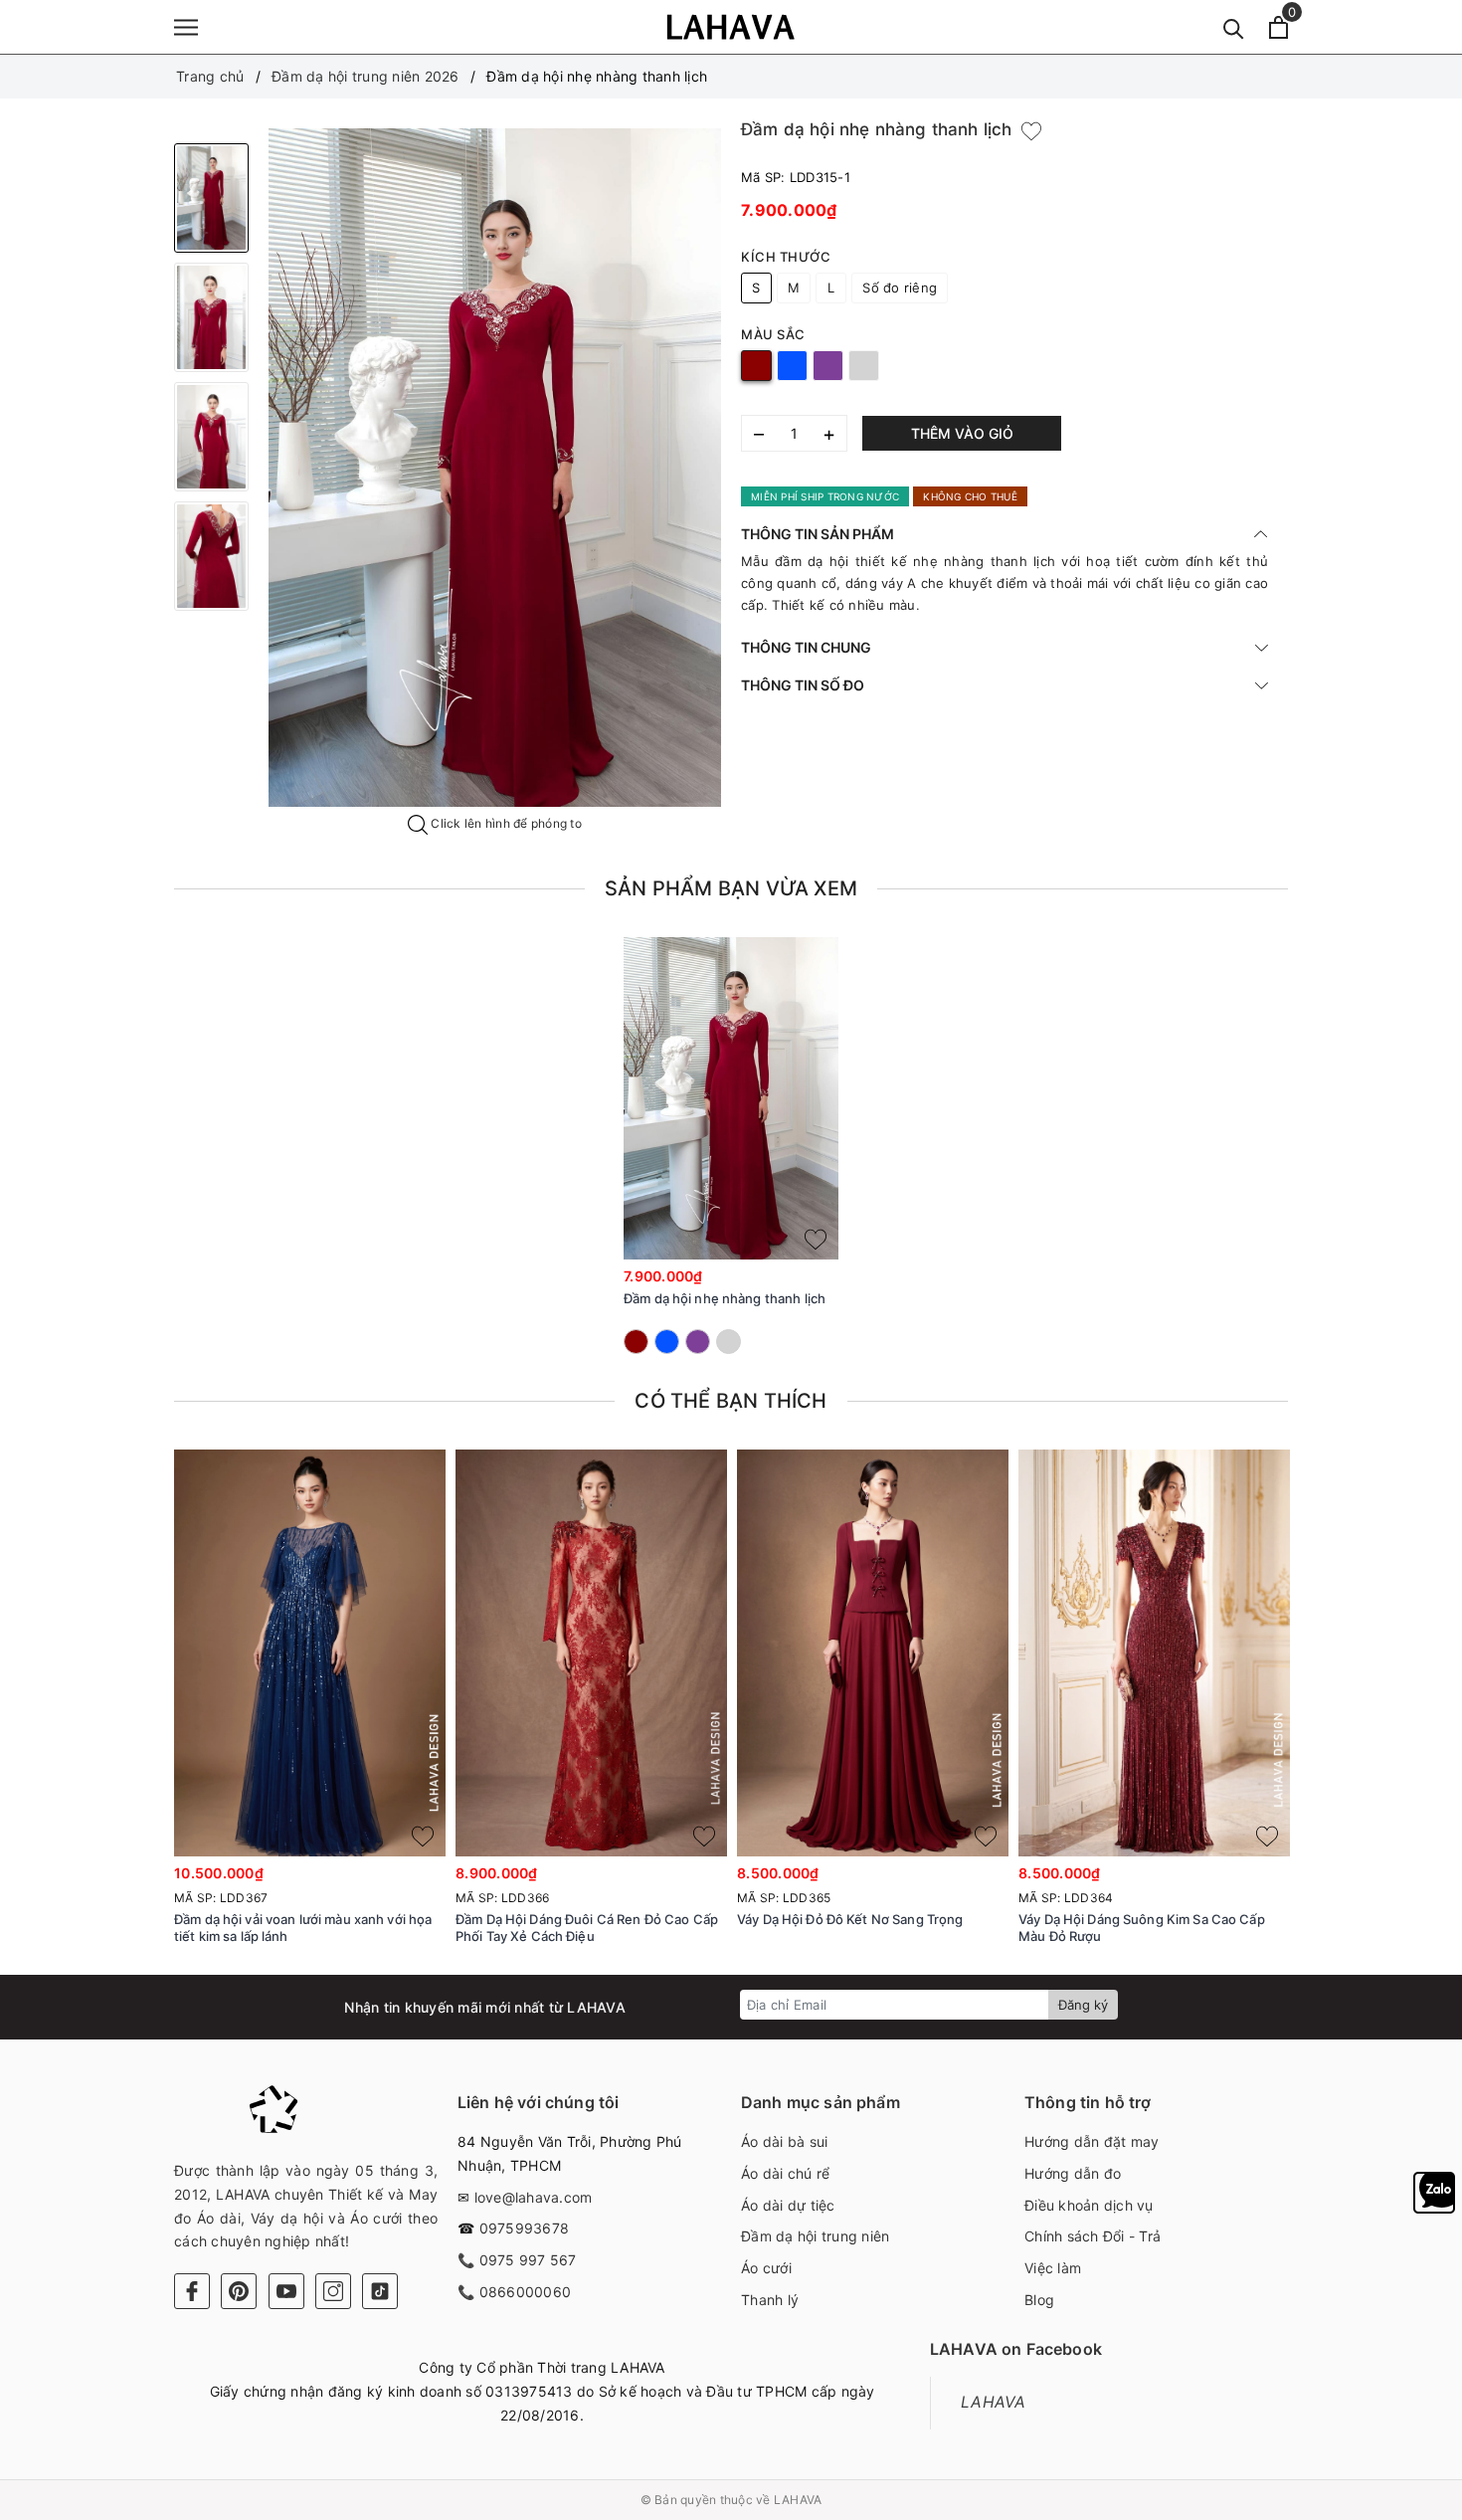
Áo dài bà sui (784, 2141)
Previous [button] (119, 1714)
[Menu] (186, 27)
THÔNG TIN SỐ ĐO (803, 685)
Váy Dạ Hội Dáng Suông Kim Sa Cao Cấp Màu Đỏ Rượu (1142, 1928)
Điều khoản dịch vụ (1089, 2205)
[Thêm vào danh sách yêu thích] (816, 1240)
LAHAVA (994, 2402)
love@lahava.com (534, 2197)
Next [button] (1343, 1714)
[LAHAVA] (731, 27)
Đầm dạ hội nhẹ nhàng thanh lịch (725, 1298)
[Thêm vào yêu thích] (1031, 130)
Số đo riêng (900, 288)
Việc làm (1053, 2268)
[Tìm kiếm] (1234, 27)
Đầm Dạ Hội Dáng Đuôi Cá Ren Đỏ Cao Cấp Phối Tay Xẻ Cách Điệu (587, 1928)
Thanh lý (770, 2300)
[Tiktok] (380, 2291)
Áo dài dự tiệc (788, 2205)
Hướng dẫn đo (1073, 2173)
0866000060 (526, 2292)
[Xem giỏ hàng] (1279, 27)
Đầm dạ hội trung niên (815, 2236)
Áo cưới (766, 2268)
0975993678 (525, 2228)
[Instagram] (333, 2291)
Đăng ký (1083, 2005)
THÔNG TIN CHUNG (806, 647)
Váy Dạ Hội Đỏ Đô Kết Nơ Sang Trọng (850, 1919)
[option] (495, 468)
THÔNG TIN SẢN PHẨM (818, 534)
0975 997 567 (528, 2260)
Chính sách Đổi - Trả (1093, 2236)
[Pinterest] (239, 2291)
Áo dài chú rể (785, 2173)
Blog (1039, 2300)
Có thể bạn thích (731, 1401)
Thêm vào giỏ (962, 433)
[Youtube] (286, 2291)
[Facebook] (192, 2291)
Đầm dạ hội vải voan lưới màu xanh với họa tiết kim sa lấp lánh (303, 1928)
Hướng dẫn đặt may (1092, 2141)
